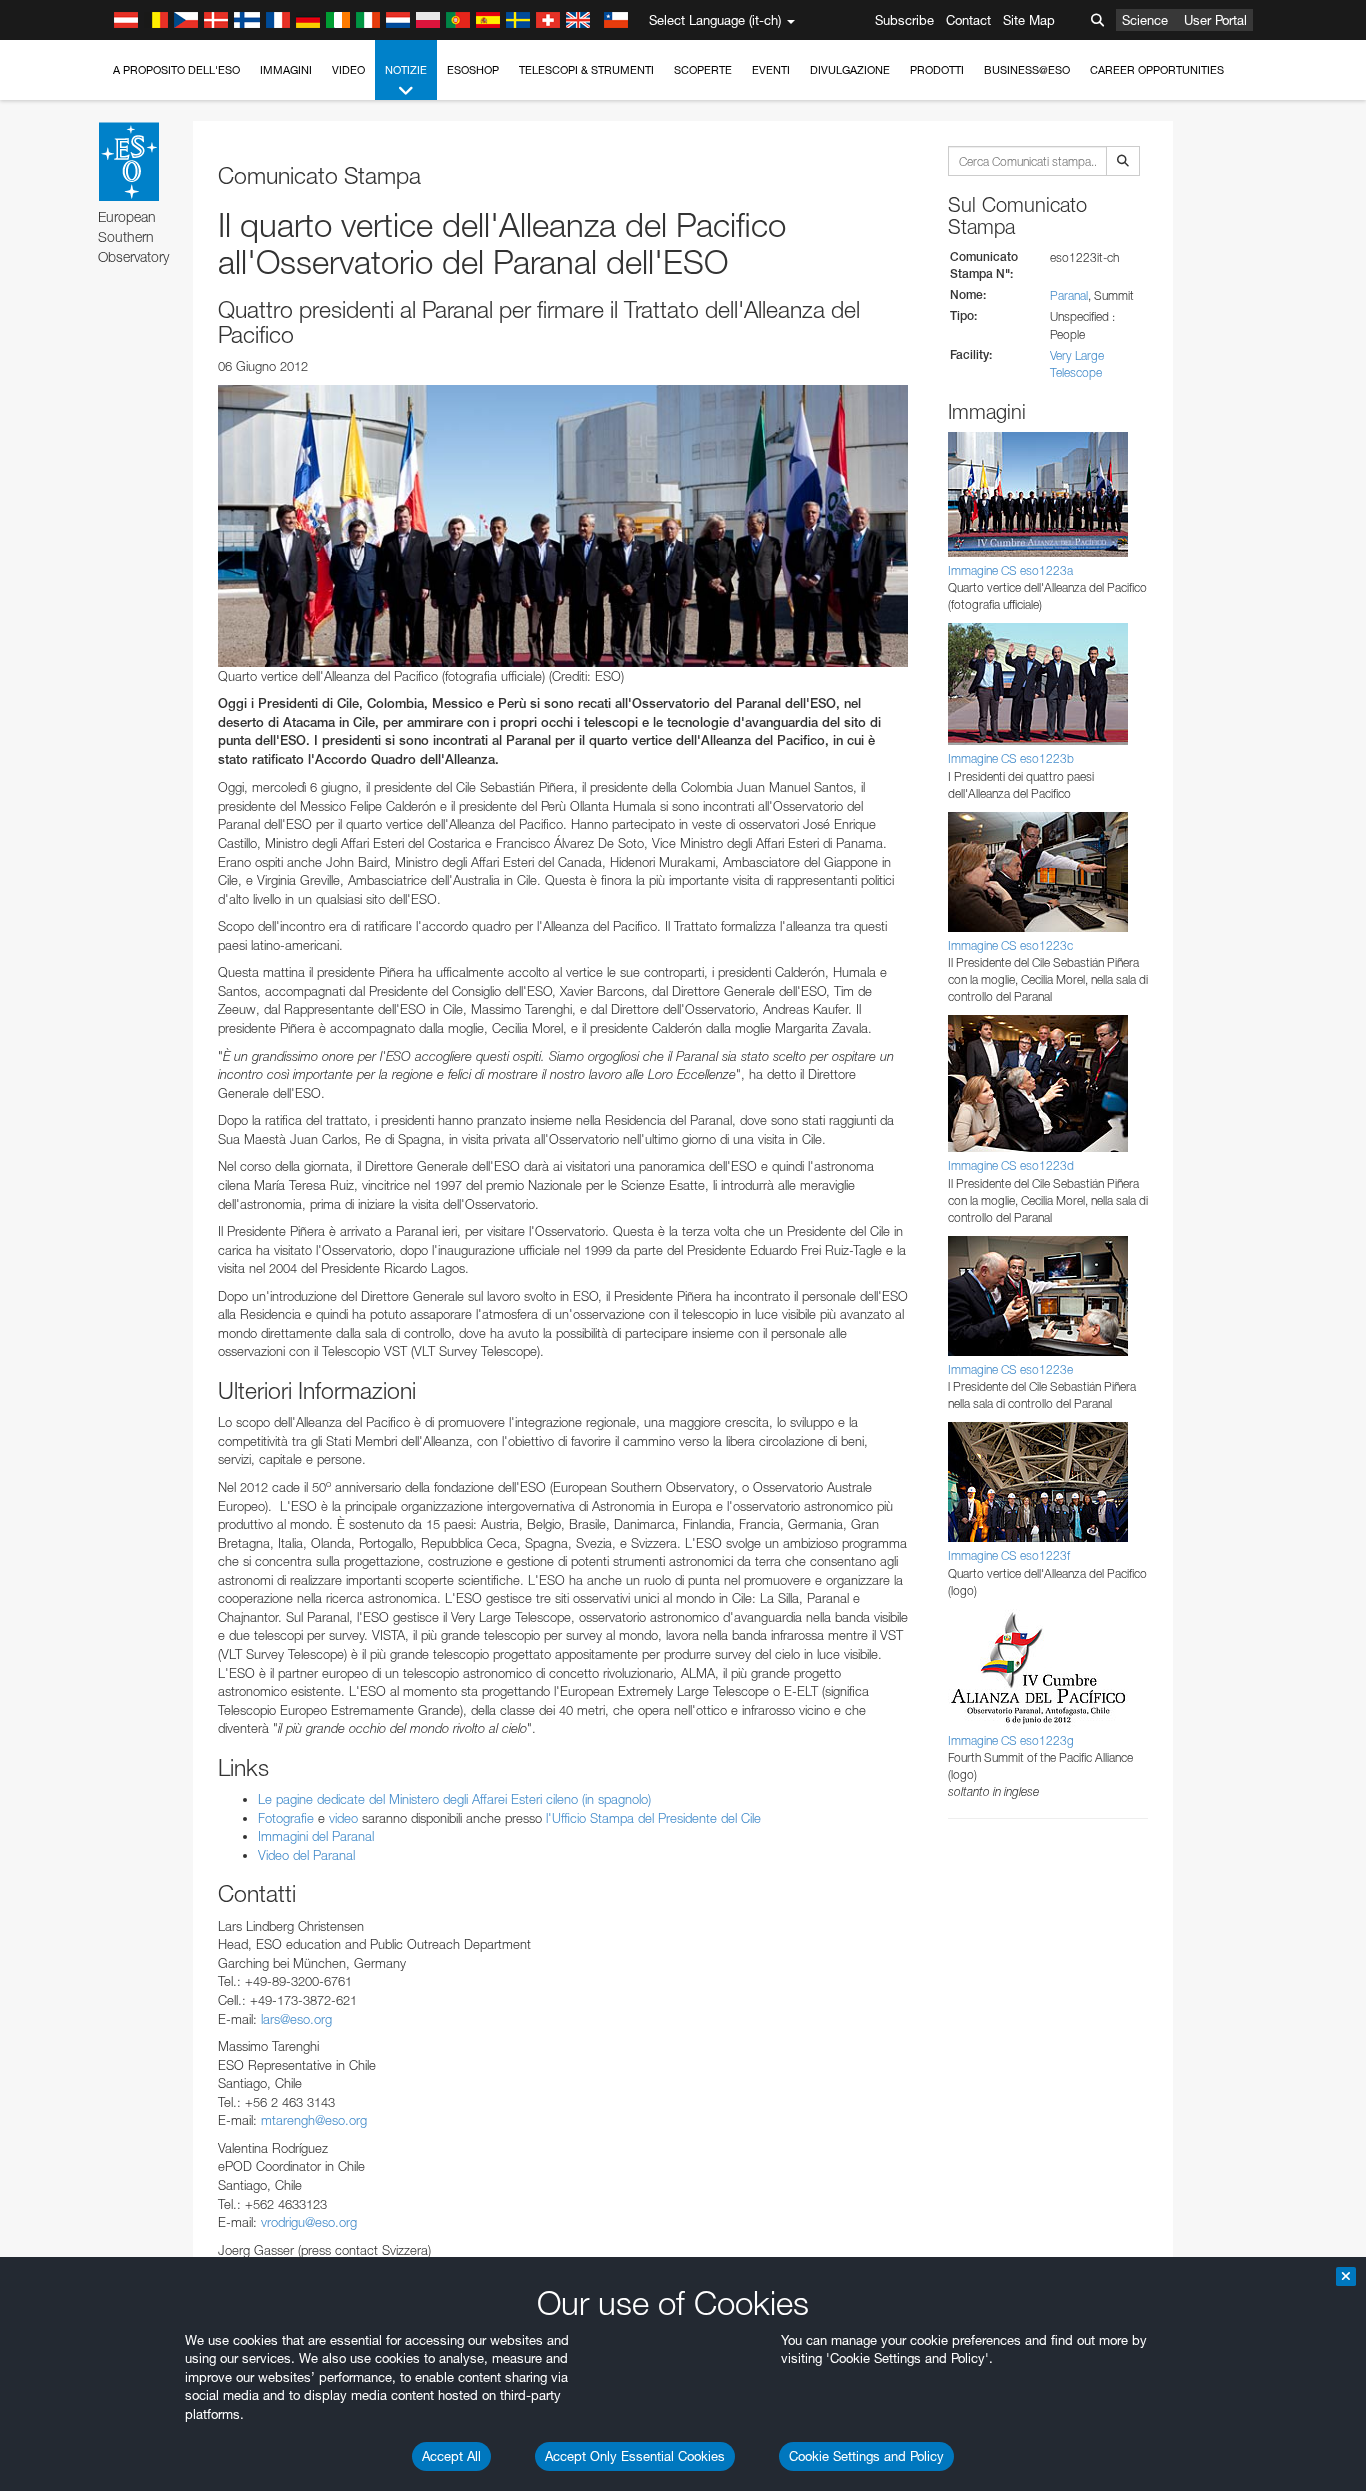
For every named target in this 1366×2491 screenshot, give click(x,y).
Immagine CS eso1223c (1010, 945)
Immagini (286, 70)
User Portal (1215, 20)
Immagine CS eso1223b (1011, 758)
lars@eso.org (296, 2019)
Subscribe (904, 20)
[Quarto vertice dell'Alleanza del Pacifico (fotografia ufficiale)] (563, 526)
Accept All (451, 2456)
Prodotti (937, 70)
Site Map (1029, 20)
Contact (968, 20)
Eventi (771, 70)
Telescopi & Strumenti (586, 70)
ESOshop (473, 70)
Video (348, 70)
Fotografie (286, 1818)
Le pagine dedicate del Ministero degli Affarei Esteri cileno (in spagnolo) (454, 1799)
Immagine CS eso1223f (1009, 1555)
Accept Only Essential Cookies (635, 2456)
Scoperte (703, 70)
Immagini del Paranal (316, 1836)
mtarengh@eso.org (314, 2120)
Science (1145, 20)
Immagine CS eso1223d (1011, 1165)
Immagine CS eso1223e (1010, 1369)
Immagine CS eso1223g (1011, 1740)
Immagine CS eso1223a (1010, 570)
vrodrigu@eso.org (309, 2222)
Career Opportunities (1157, 70)
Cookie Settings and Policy (866, 2456)
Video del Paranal (306, 1855)
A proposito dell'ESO (176, 70)
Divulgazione (850, 70)
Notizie (406, 70)
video (343, 1818)
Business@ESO (1027, 70)
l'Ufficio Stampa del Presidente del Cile (653, 1818)
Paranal (1069, 295)
